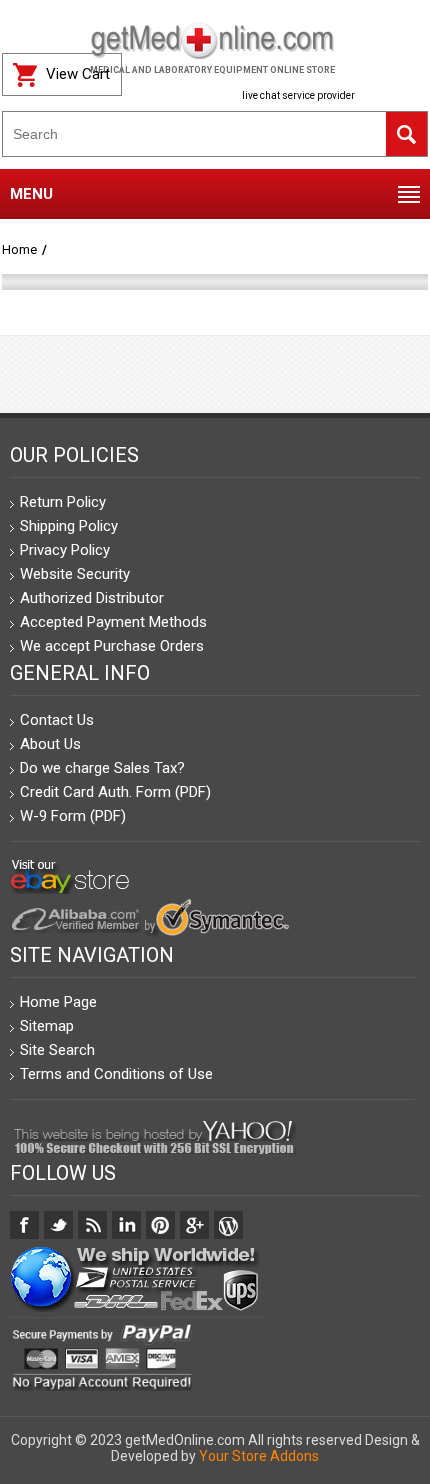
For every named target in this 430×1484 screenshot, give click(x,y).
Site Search (57, 1050)
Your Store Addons (259, 1456)
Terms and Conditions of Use (116, 1074)
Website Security (75, 574)
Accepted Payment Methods (113, 622)
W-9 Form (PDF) (73, 816)
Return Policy (63, 502)
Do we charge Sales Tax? (102, 768)
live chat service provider (298, 95)
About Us (50, 744)
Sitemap (47, 1026)
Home (19, 249)
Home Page (58, 1002)
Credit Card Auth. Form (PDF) (115, 792)
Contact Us (57, 720)
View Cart (78, 74)
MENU (31, 194)
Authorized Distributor (92, 598)
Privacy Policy (65, 550)
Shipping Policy (69, 526)
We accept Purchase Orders (112, 646)
